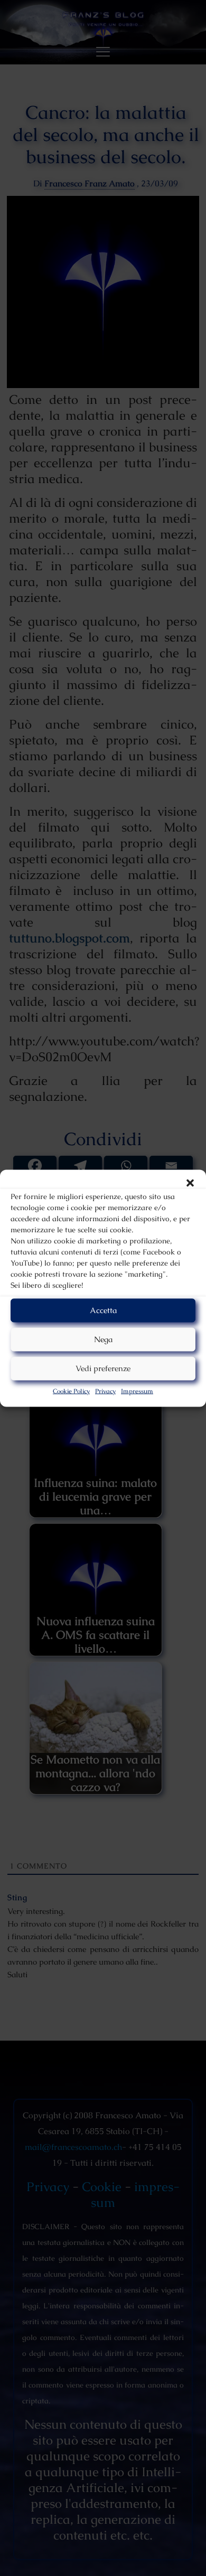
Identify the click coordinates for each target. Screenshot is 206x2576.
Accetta (103, 1310)
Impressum (137, 1391)
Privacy (105, 1391)
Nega (103, 1339)
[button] (190, 1183)
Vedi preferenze (103, 1368)
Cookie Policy (71, 1391)
